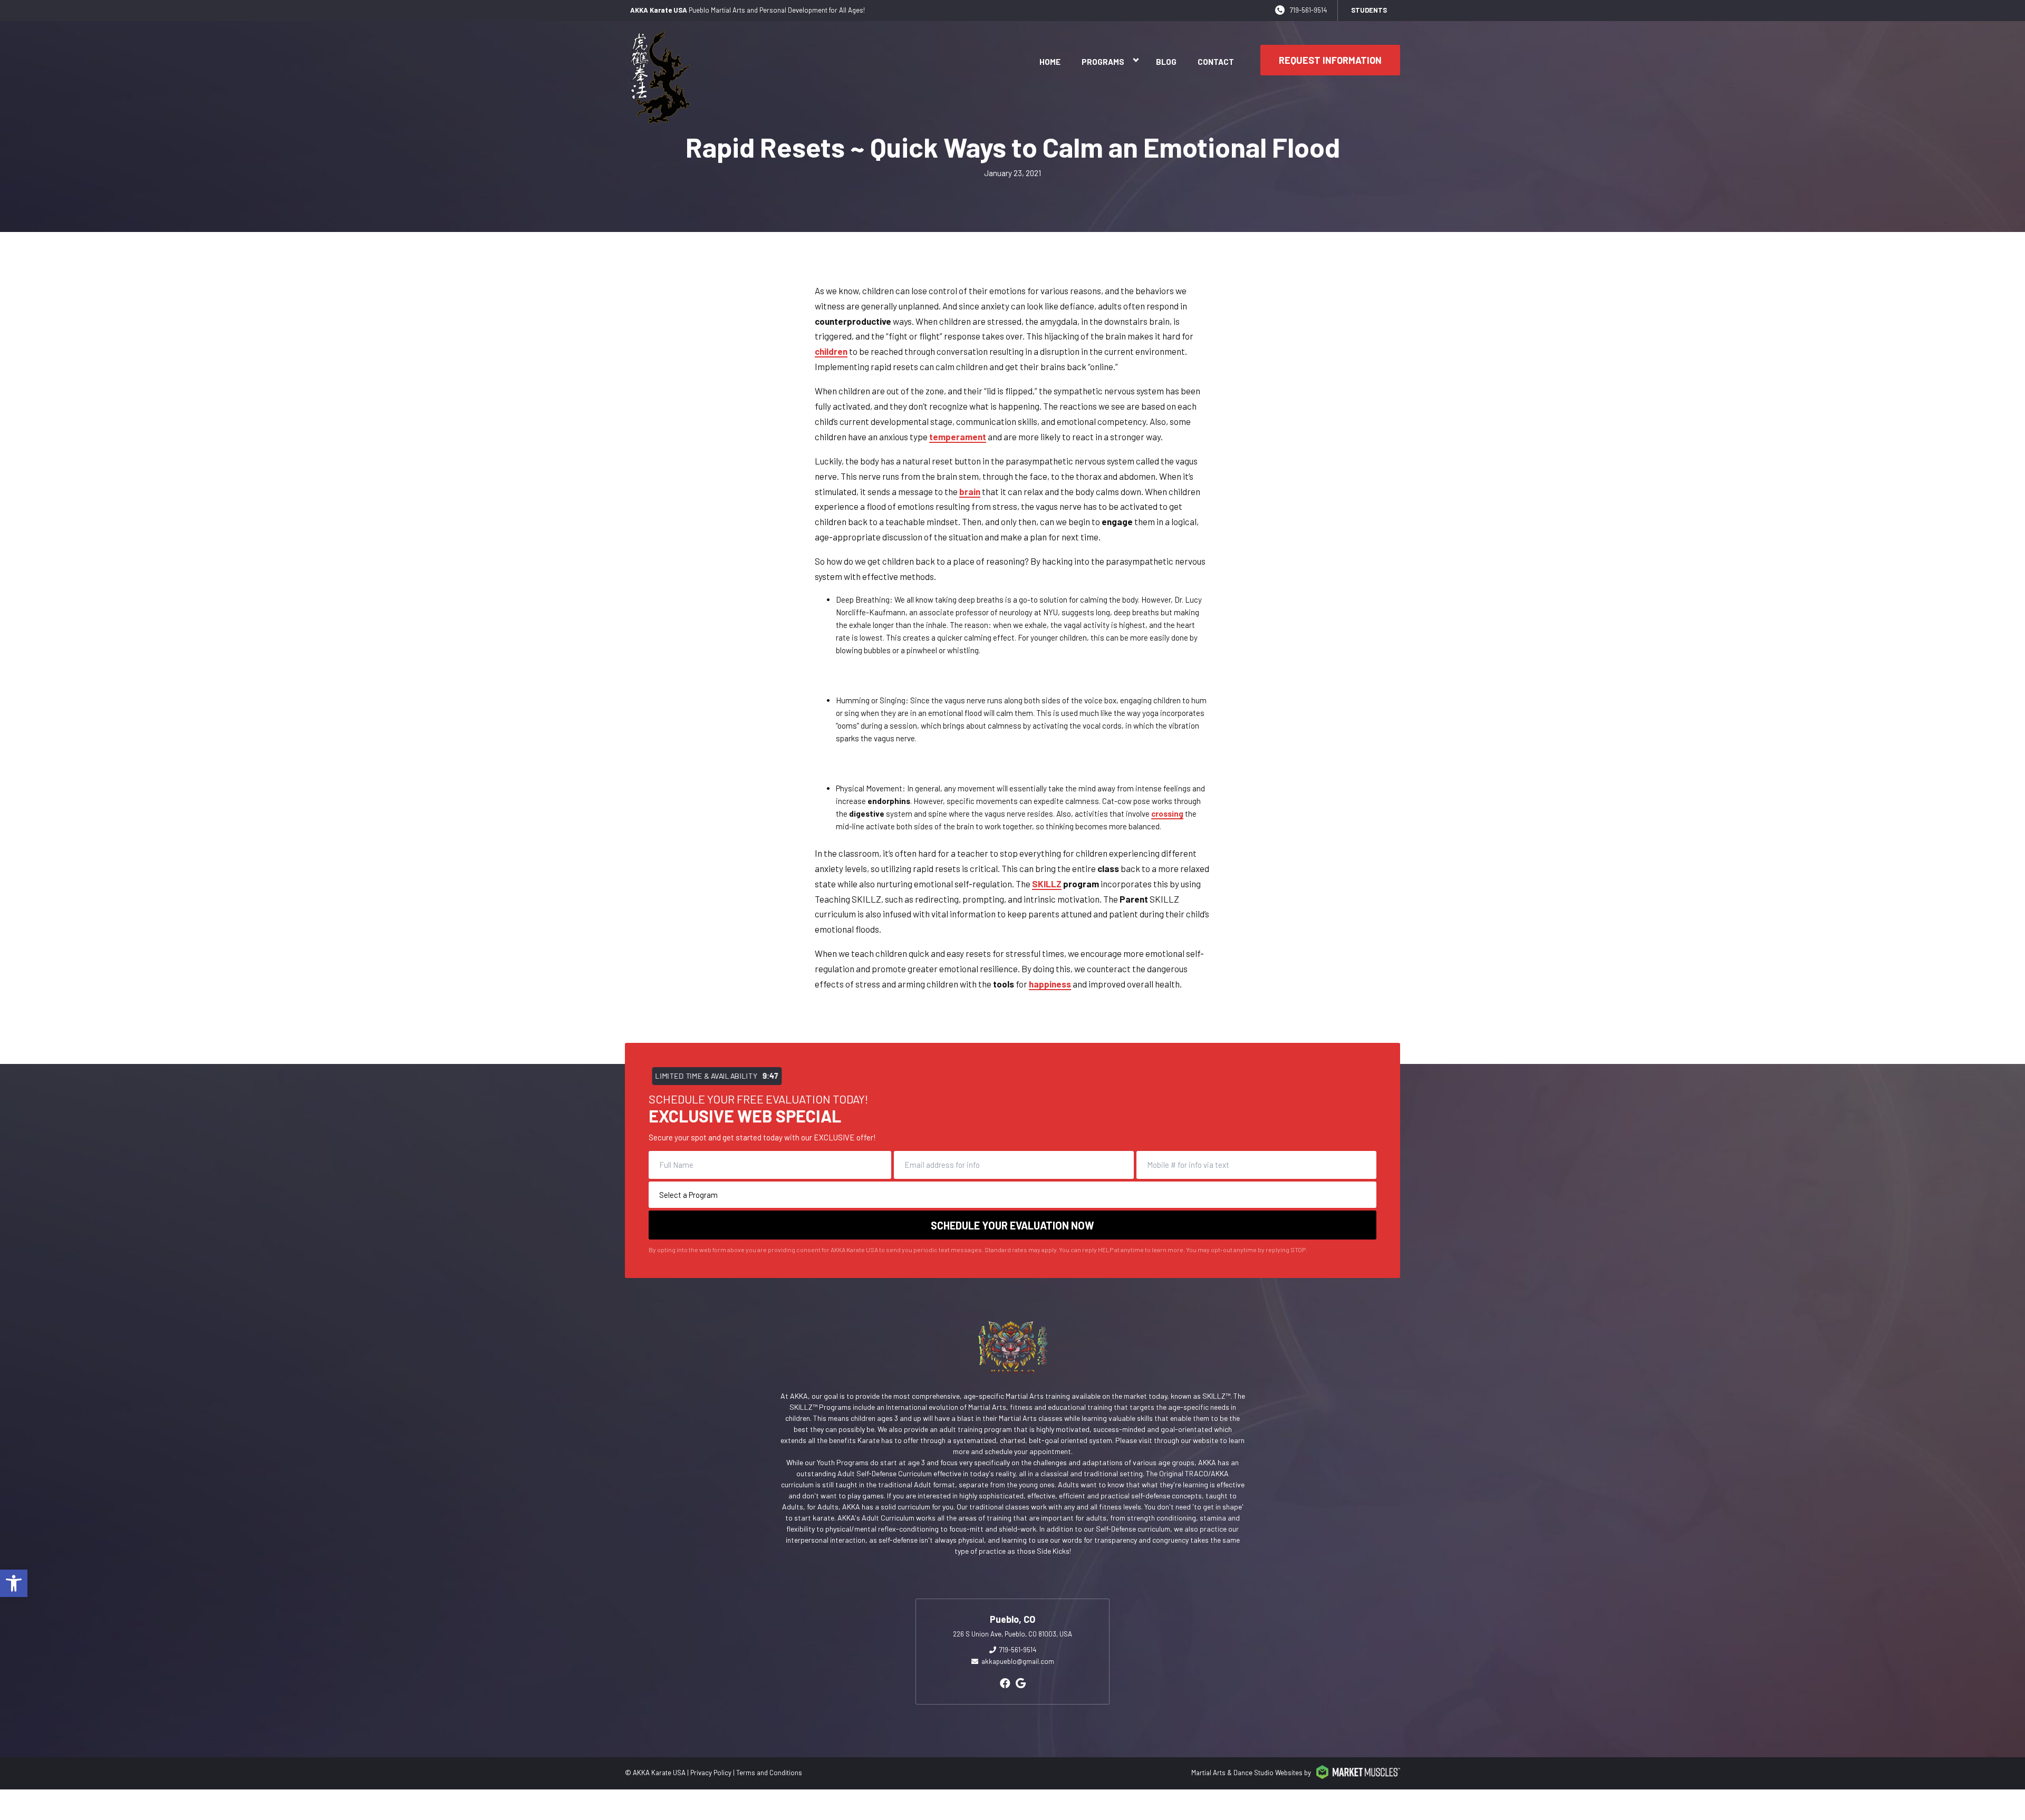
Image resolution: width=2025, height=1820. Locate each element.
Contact (1216, 62)
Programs (1103, 62)
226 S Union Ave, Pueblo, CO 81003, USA (1012, 1634)
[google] (1021, 1683)
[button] (14, 1583)
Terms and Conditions (769, 1773)
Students (1369, 10)
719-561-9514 (1308, 10)
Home (1050, 62)
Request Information (1330, 60)
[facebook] (1005, 1683)
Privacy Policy (711, 1773)
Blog (1166, 62)
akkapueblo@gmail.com (1018, 1661)
